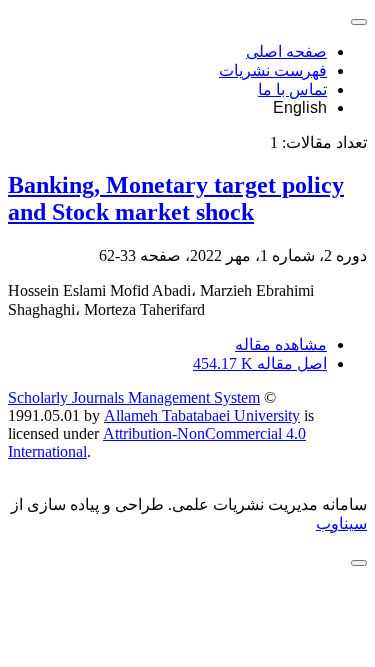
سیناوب (341, 523)
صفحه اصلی (286, 51)
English (300, 107)
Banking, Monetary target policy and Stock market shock (176, 198)
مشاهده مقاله (281, 344)
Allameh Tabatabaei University (202, 415)
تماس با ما (292, 89)
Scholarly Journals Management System (134, 397)
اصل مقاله (260, 363)
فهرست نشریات (273, 70)
